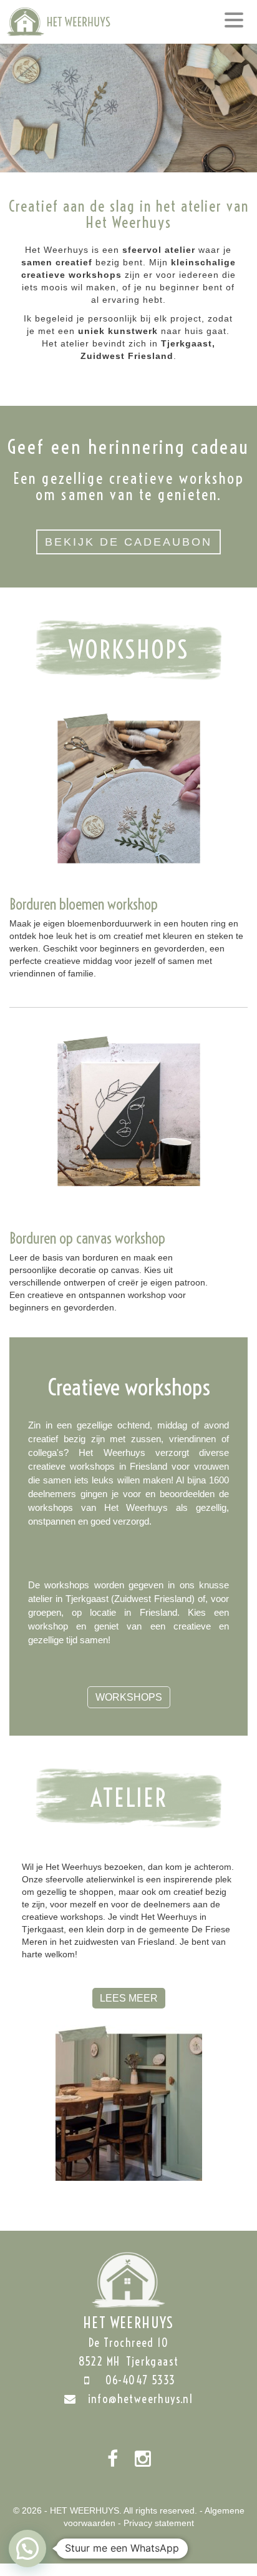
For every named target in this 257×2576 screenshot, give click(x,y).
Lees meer (129, 1998)
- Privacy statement (156, 2523)
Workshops (129, 1697)
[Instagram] (143, 2459)
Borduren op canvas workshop (87, 1238)
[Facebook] (113, 2459)
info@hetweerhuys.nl (141, 2399)
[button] (27, 2549)
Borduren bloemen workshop (84, 904)
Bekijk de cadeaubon (128, 542)
